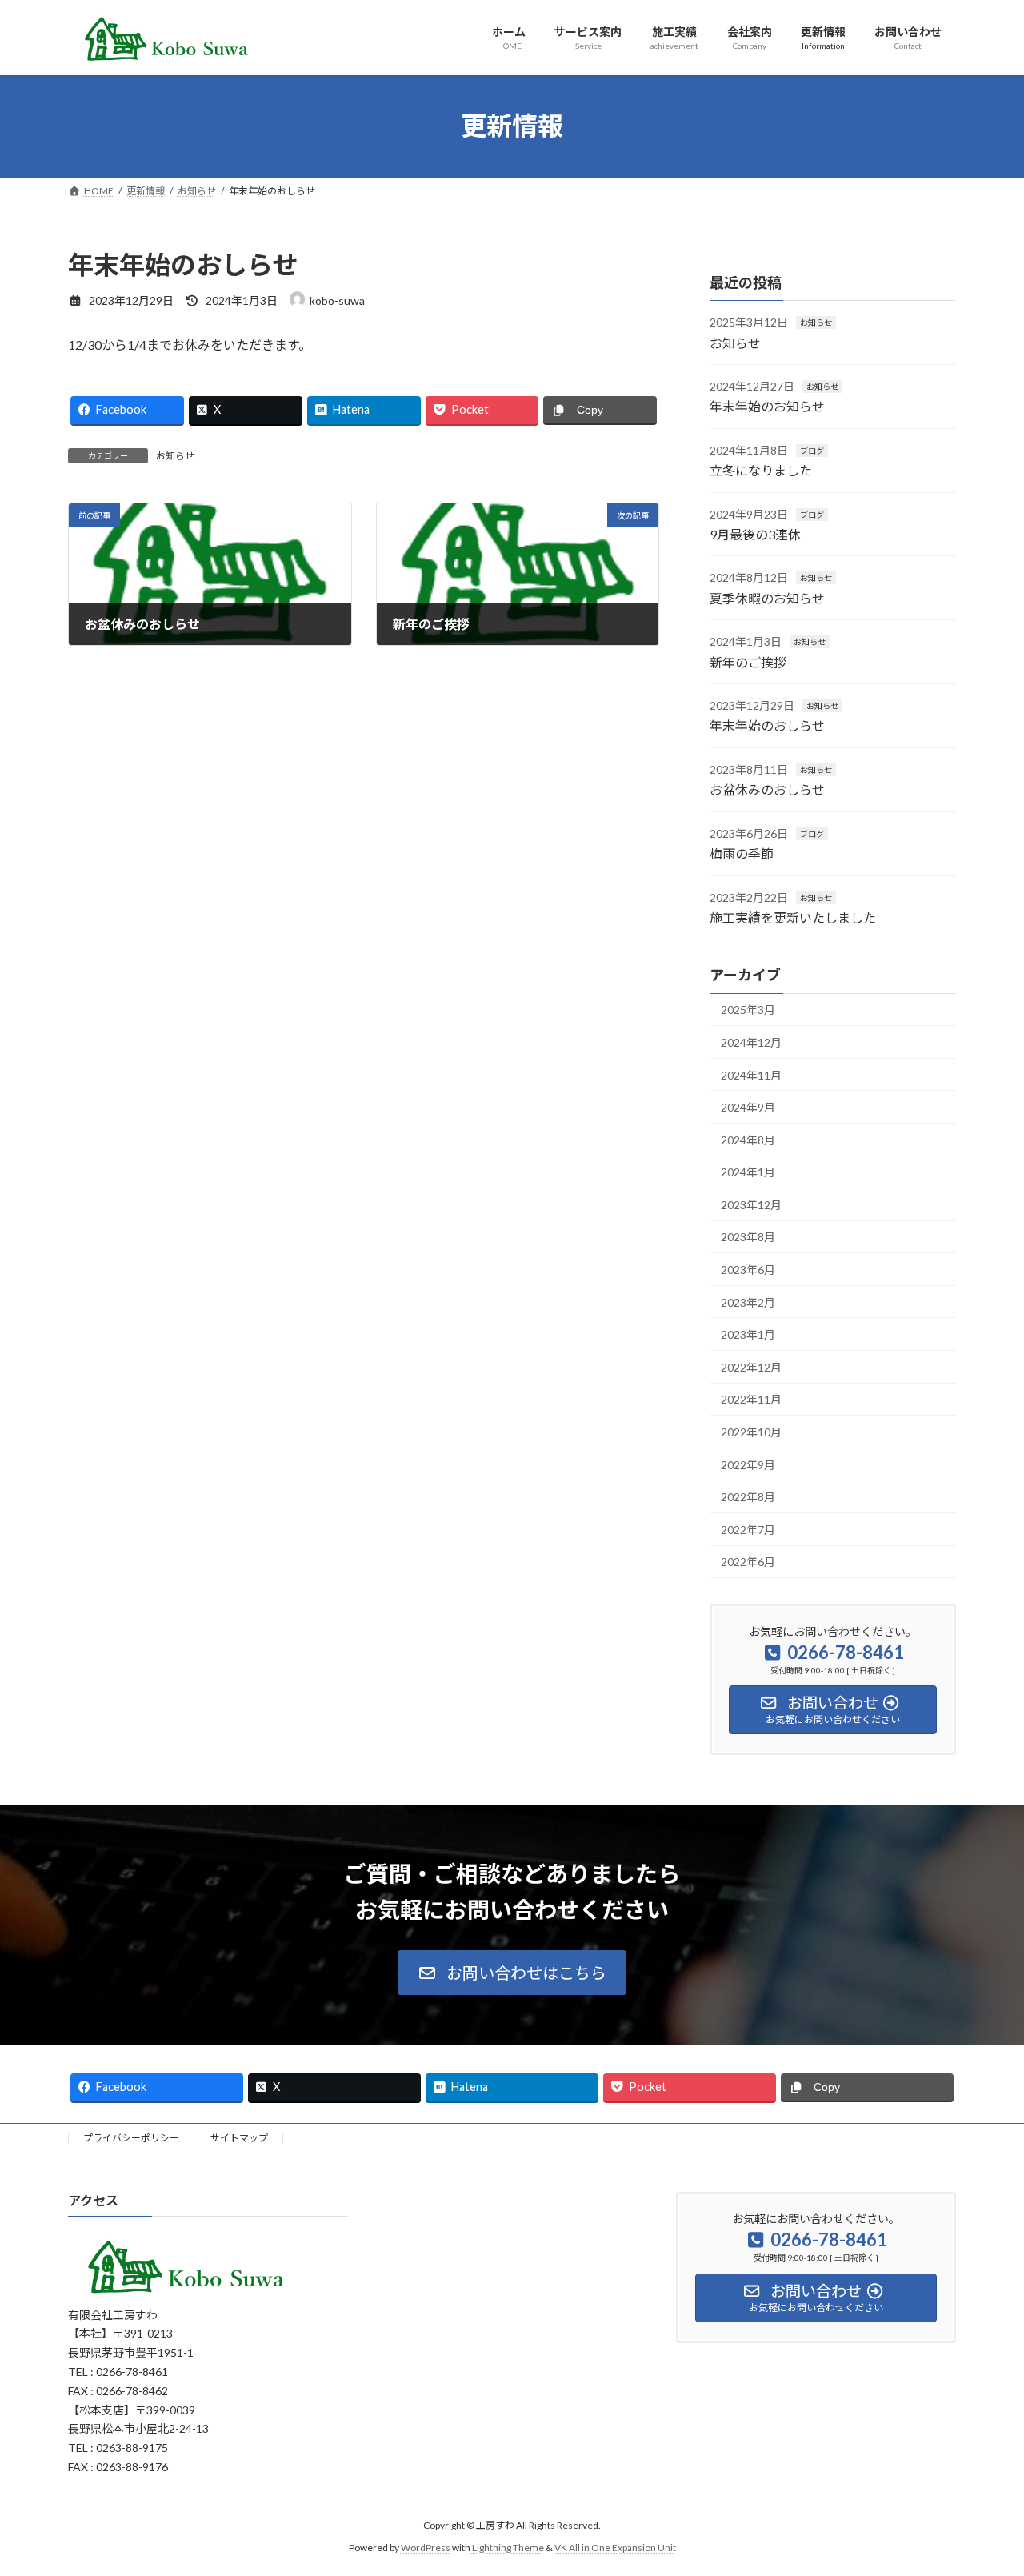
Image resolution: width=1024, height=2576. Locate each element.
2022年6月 (748, 1562)
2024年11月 (751, 1074)
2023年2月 (748, 1302)
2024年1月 (748, 1172)
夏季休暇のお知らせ (767, 597)
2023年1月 (748, 1334)
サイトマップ (239, 2138)
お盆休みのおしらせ (767, 789)
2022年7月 (748, 1529)
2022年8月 (748, 1497)
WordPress (426, 2548)
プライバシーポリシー (131, 2138)
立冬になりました (761, 470)
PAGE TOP (984, 2483)
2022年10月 (751, 1432)
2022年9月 (748, 1464)
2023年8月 (748, 1237)
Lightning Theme (508, 2548)
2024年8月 (748, 1139)
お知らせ (175, 456)
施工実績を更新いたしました (793, 917)
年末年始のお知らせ (767, 406)
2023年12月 (751, 1204)
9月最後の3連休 (755, 534)
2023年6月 (748, 1270)
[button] (512, 1973)
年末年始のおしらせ (767, 725)
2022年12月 (751, 1366)
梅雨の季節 (742, 853)
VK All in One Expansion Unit (615, 2548)
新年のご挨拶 (748, 661)
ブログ (812, 450)
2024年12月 (751, 1042)
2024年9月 (748, 1107)
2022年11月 (751, 1399)
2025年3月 (748, 1010)
